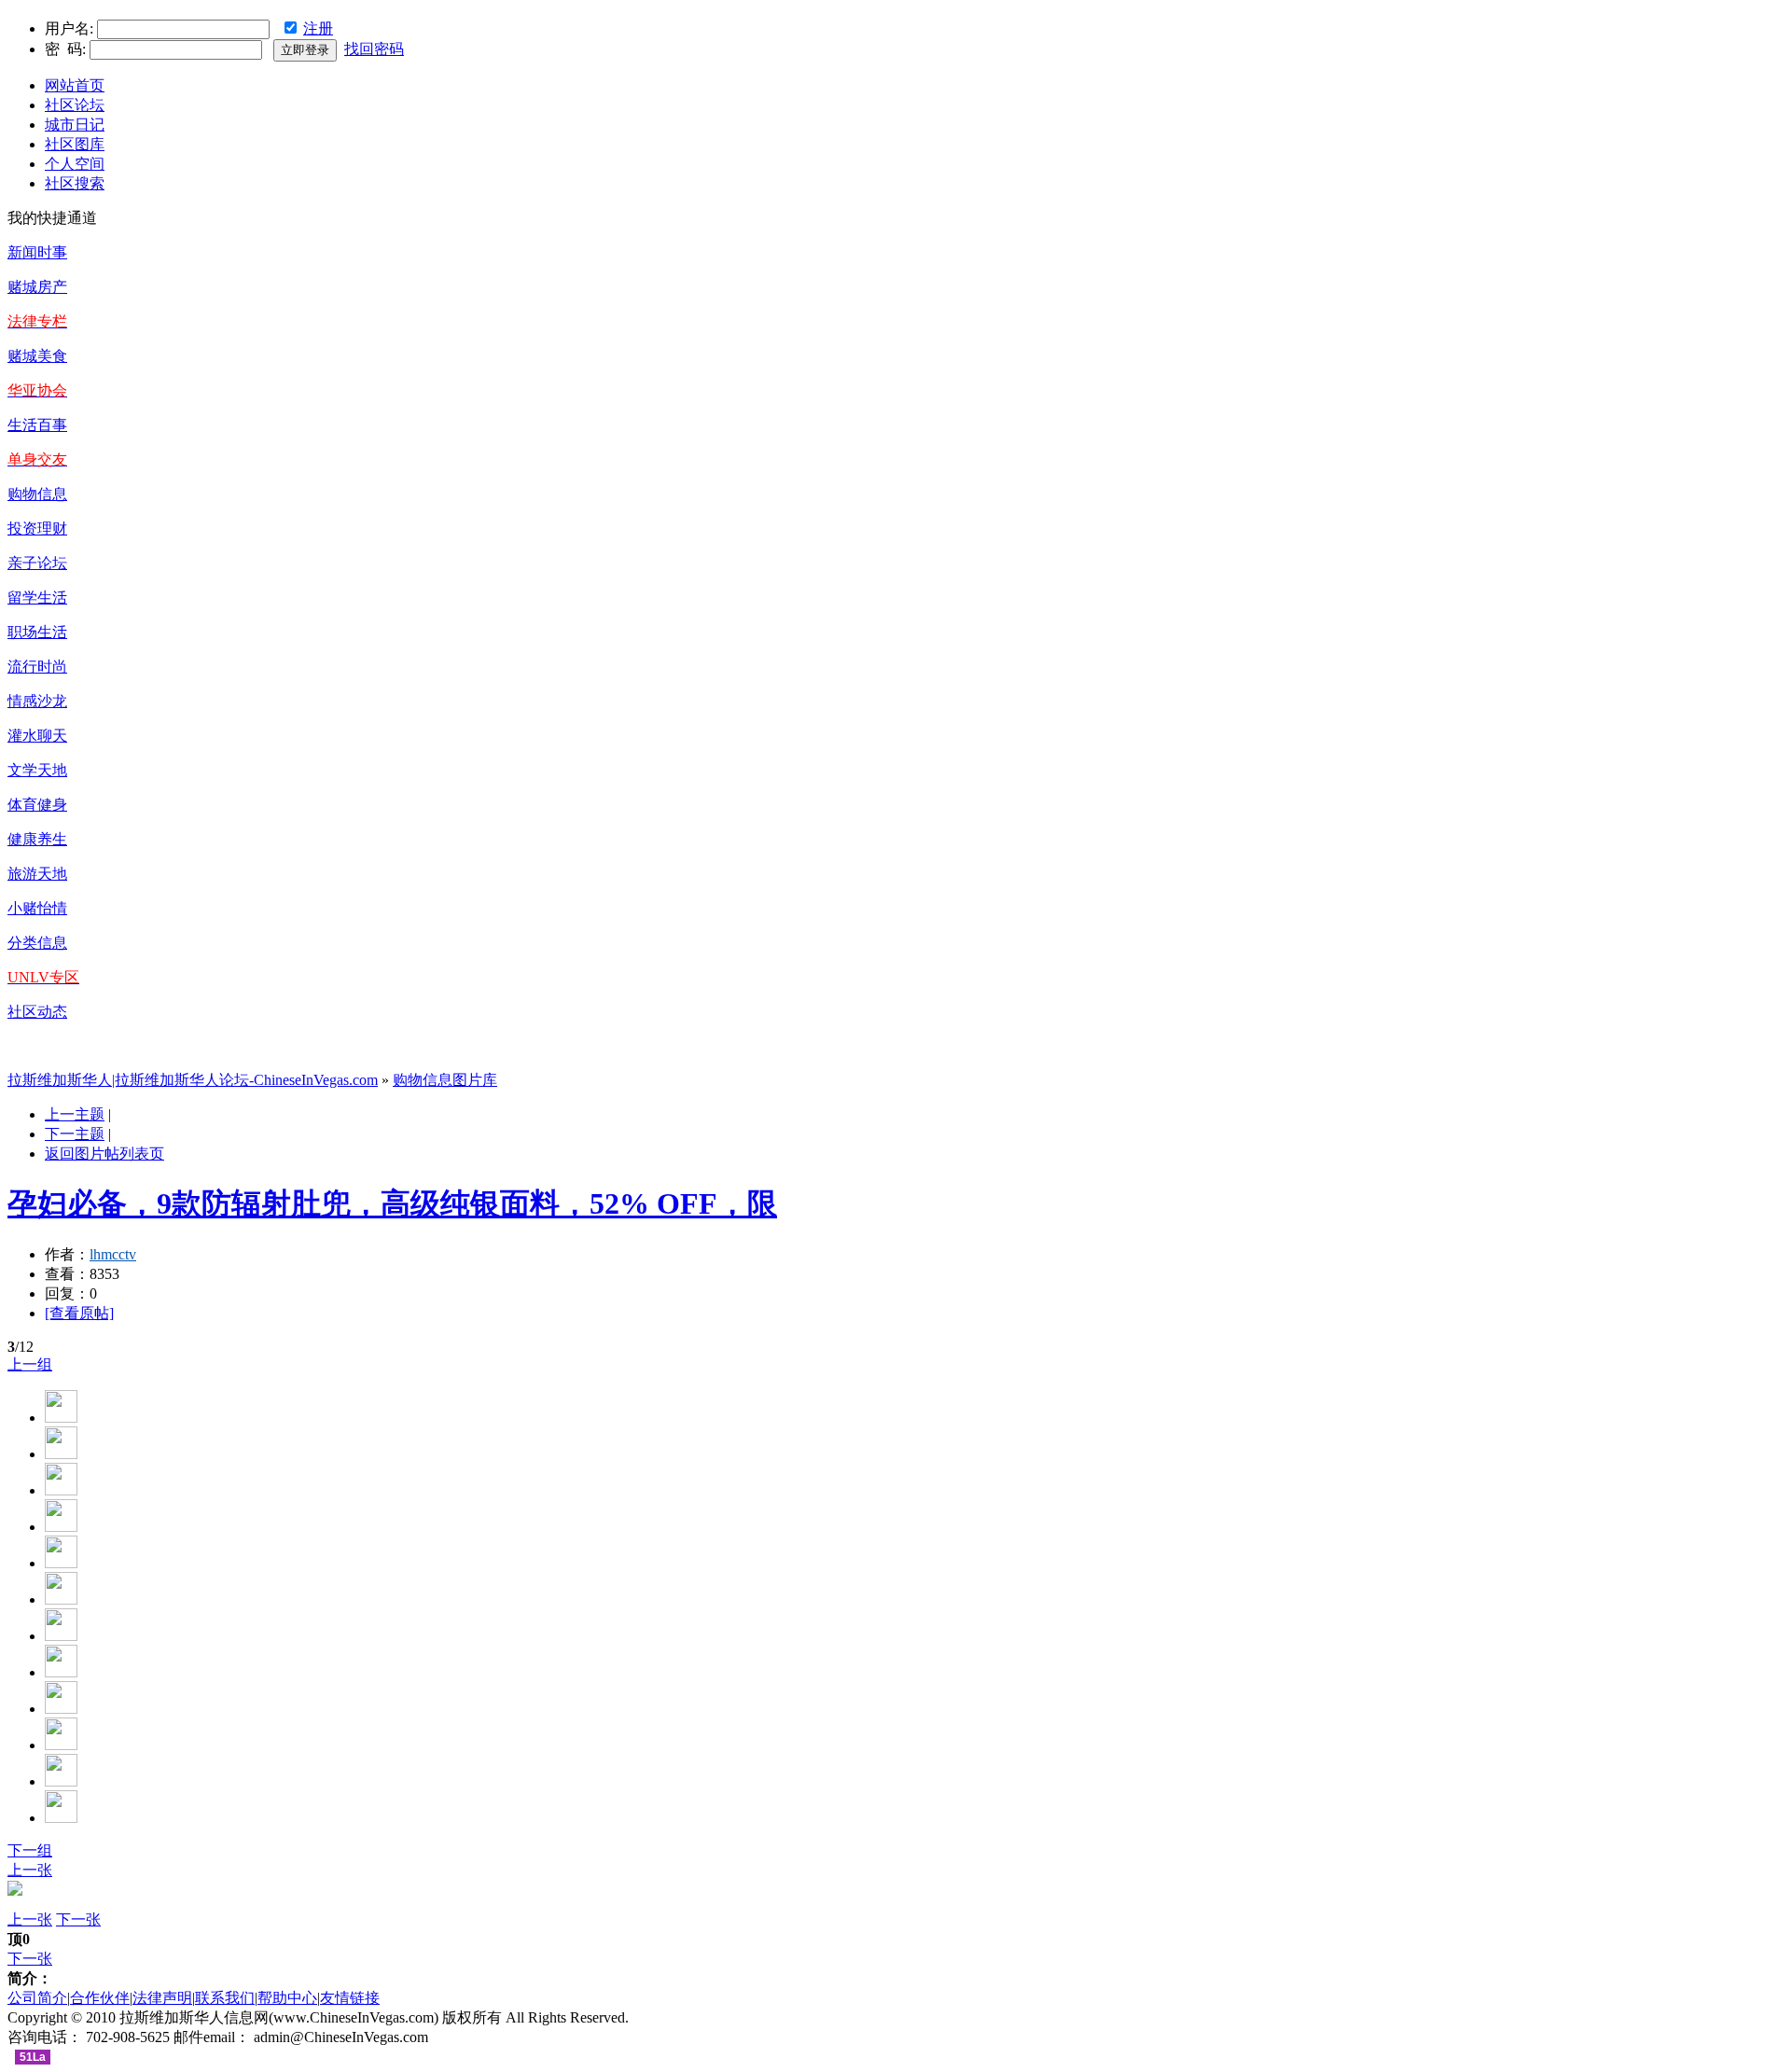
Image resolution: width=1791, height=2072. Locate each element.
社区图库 (75, 144)
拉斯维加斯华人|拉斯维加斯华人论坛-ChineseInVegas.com (193, 1080)
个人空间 (75, 164)
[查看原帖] (79, 1313)
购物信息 (37, 494)
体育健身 (37, 805)
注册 (318, 28)
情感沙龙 (37, 701)
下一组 (30, 1850)
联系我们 (225, 1998)
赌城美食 (37, 356)
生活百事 (37, 425)
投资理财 (37, 528)
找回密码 (374, 49)
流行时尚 (37, 667)
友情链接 (350, 1998)
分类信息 (37, 943)
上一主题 (75, 1114)
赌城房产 (37, 287)
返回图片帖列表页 (104, 1154)
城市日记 (75, 125)
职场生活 (37, 632)
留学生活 (37, 598)
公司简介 (37, 1998)
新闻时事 (37, 252)
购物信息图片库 (445, 1080)
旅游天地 (37, 874)
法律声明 (162, 1998)
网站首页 (75, 85)
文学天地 (37, 770)
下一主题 (75, 1134)
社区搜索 (75, 183)
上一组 (30, 1364)
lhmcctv (113, 1254)
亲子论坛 (37, 563)
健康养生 (37, 839)
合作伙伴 (100, 1998)
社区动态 (37, 1012)
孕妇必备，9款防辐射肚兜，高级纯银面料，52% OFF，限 (392, 1203)
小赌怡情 (37, 908)
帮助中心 (287, 1998)
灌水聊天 (37, 736)
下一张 (78, 1919)
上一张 (30, 1870)
